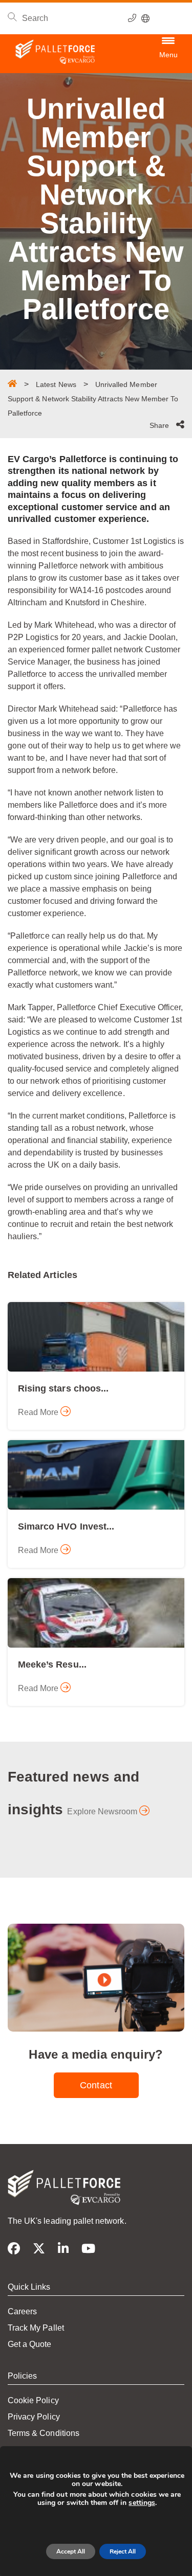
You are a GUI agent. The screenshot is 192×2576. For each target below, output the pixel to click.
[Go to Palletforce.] (12, 383)
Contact (96, 2085)
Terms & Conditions (44, 2433)
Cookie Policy (33, 2400)
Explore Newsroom (103, 1811)
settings (142, 2503)
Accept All (71, 2551)
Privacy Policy (34, 2417)
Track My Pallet (36, 2328)
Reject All (123, 2551)
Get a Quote (30, 2344)
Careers (22, 2311)
